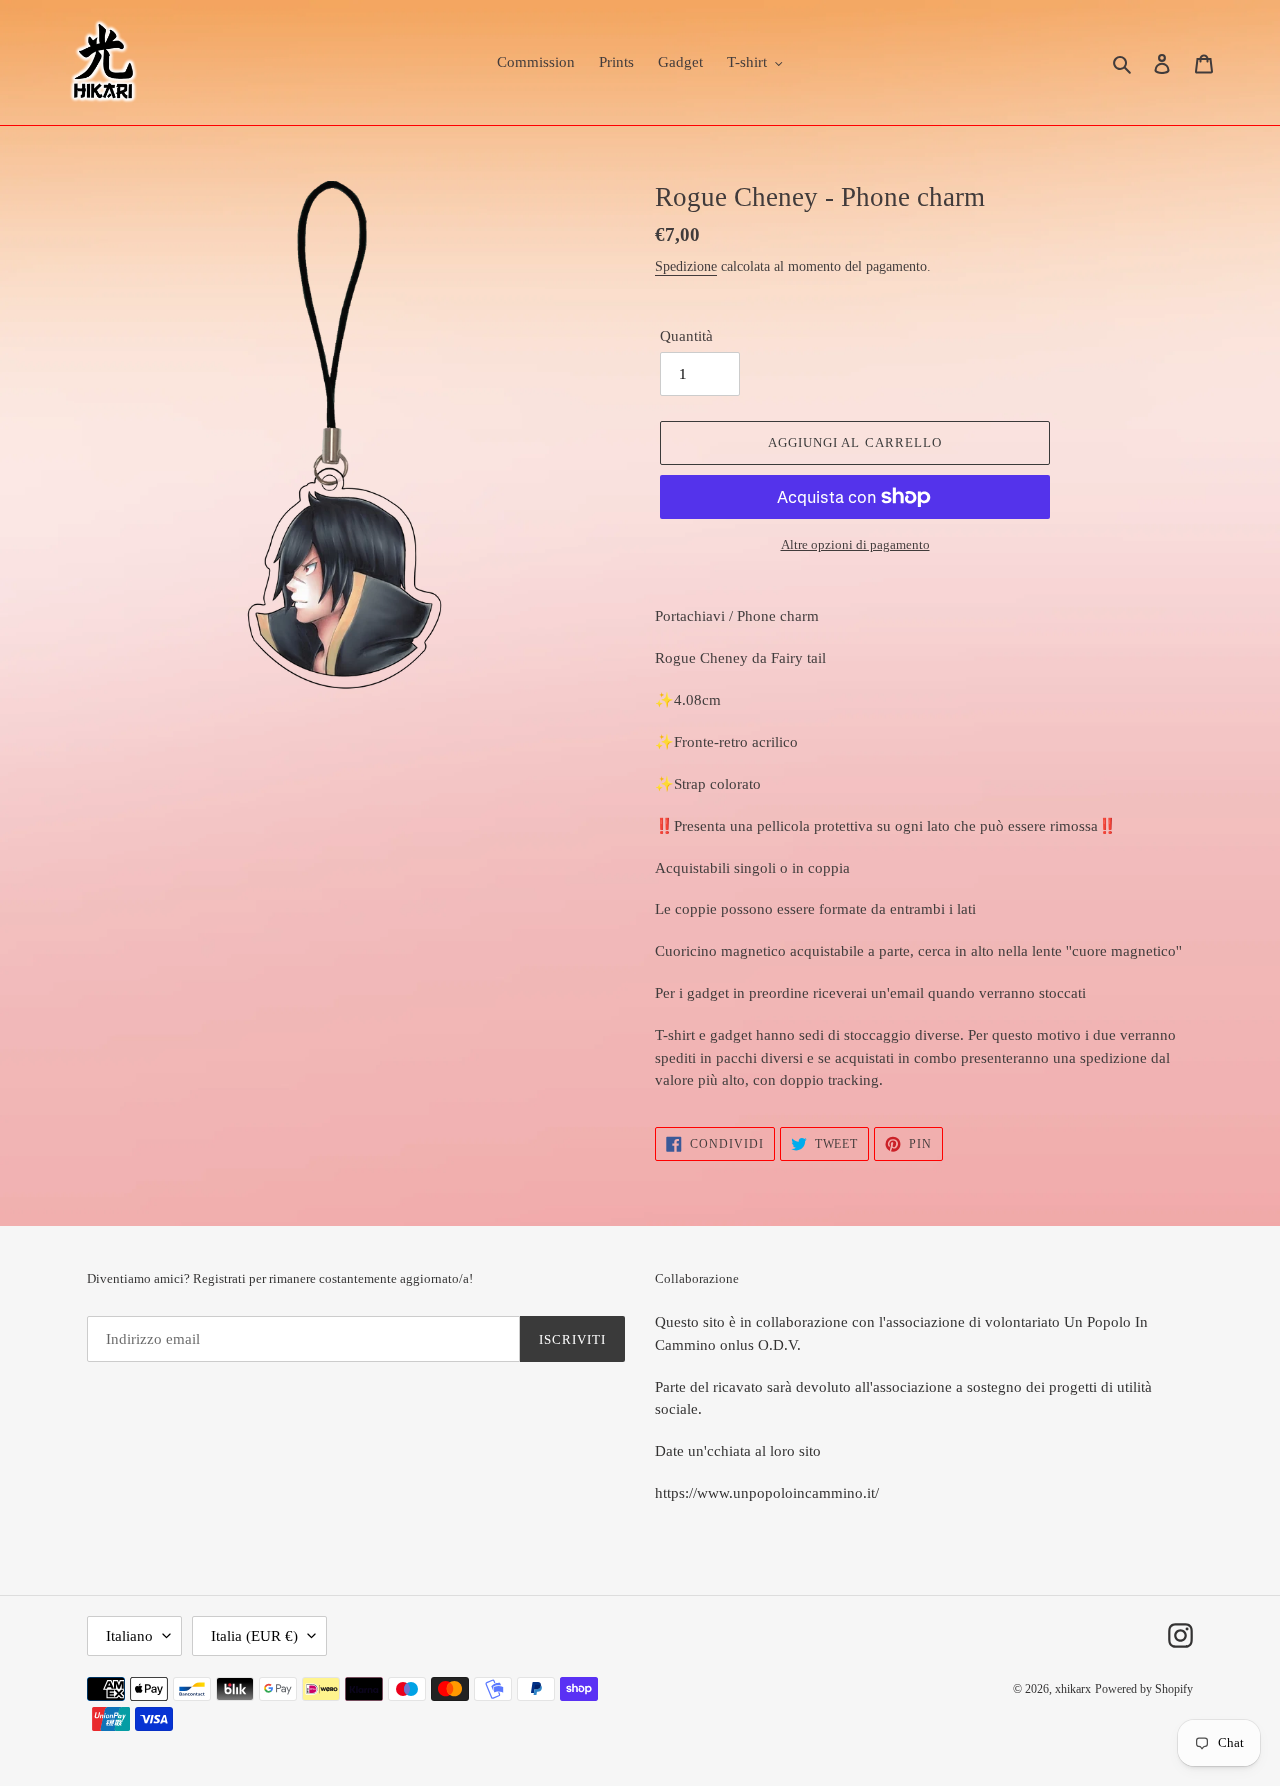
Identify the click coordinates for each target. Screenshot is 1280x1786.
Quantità (686, 336)
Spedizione (686, 266)
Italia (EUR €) (254, 1636)
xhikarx (1073, 1689)
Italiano (129, 1636)
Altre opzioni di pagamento (855, 544)
